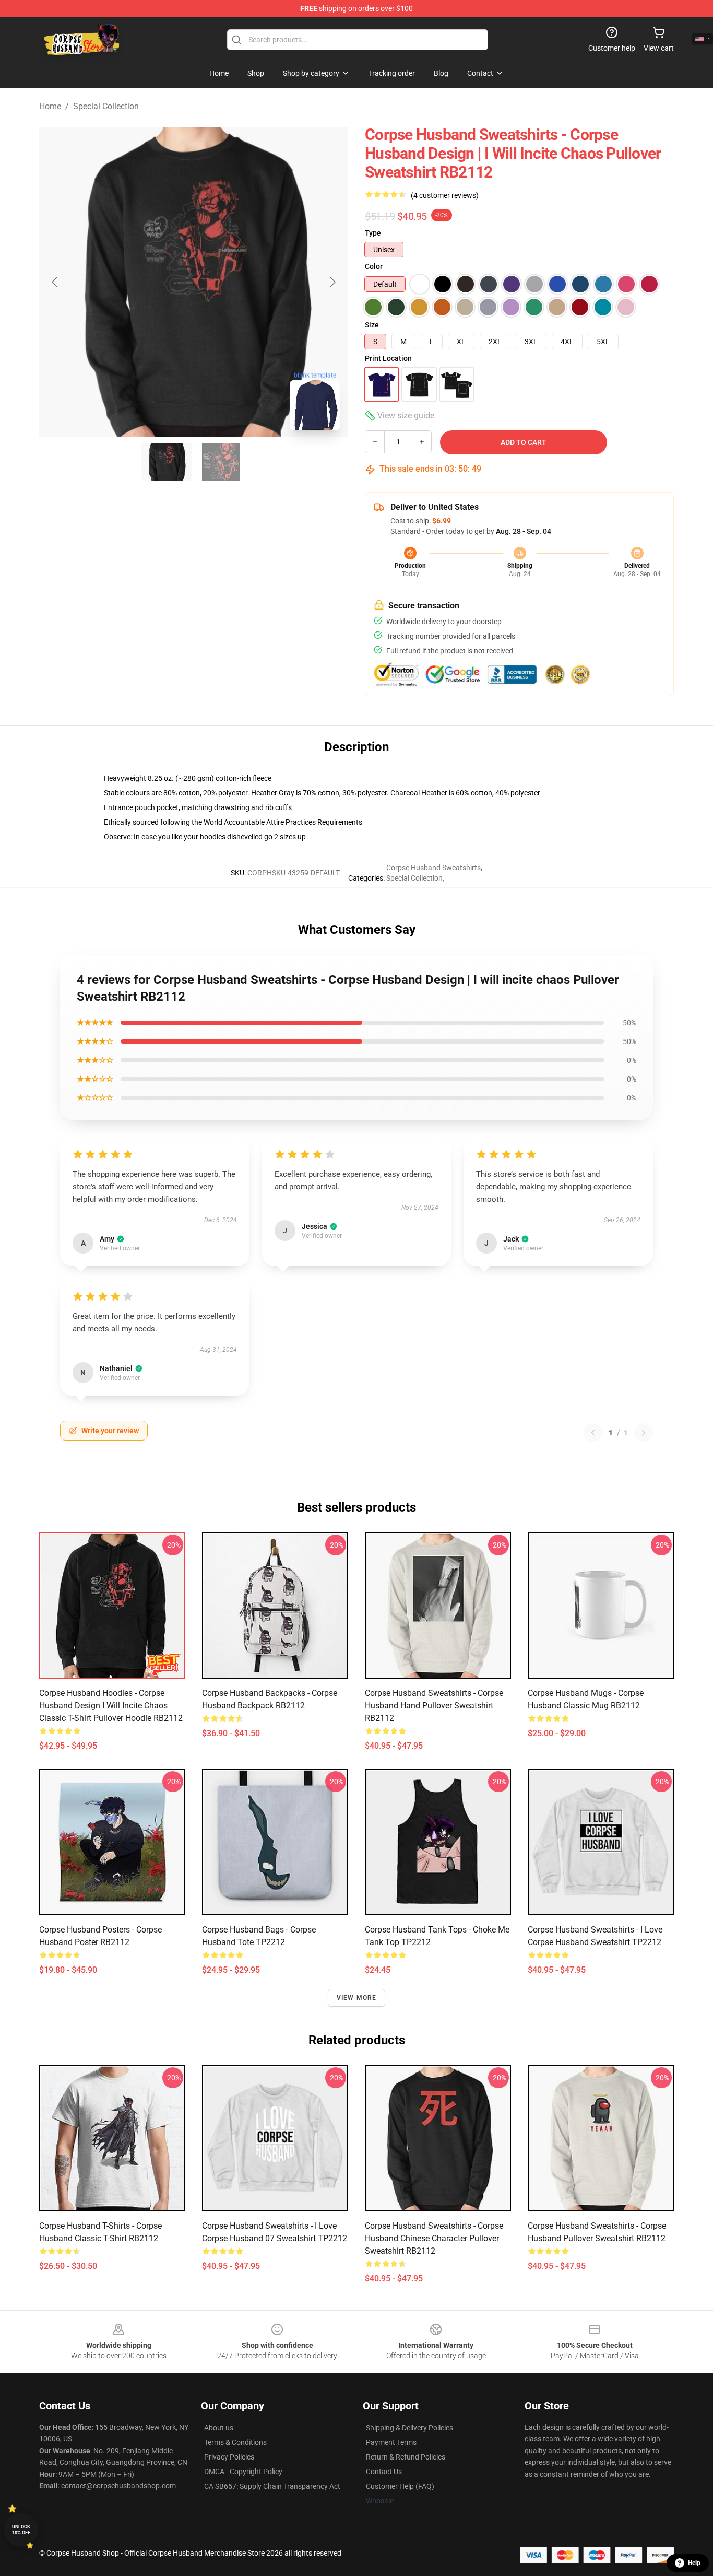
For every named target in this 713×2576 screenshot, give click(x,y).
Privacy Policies (229, 2457)
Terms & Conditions (235, 2442)
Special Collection (106, 106)
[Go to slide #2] (221, 462)
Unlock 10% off (21, 2530)
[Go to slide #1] (167, 462)
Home (50, 106)
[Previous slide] (55, 282)
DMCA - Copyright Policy (243, 2472)
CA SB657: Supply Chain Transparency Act (272, 2486)
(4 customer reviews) (445, 195)
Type (373, 233)
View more (357, 1998)
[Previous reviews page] (593, 1433)
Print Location (388, 358)
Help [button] (694, 2563)
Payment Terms (391, 2442)
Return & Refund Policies (406, 2457)
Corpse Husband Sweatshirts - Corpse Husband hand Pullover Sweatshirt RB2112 (434, 1706)
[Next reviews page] (644, 1433)
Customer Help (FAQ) (400, 2486)
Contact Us (384, 2472)
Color (374, 266)
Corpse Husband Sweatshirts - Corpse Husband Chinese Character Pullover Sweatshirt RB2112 (434, 2238)
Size (372, 325)
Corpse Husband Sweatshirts (433, 868)
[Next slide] (332, 282)
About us (219, 2428)
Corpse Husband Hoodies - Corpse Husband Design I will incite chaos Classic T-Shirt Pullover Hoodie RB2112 (111, 1706)
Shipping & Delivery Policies (409, 2428)
